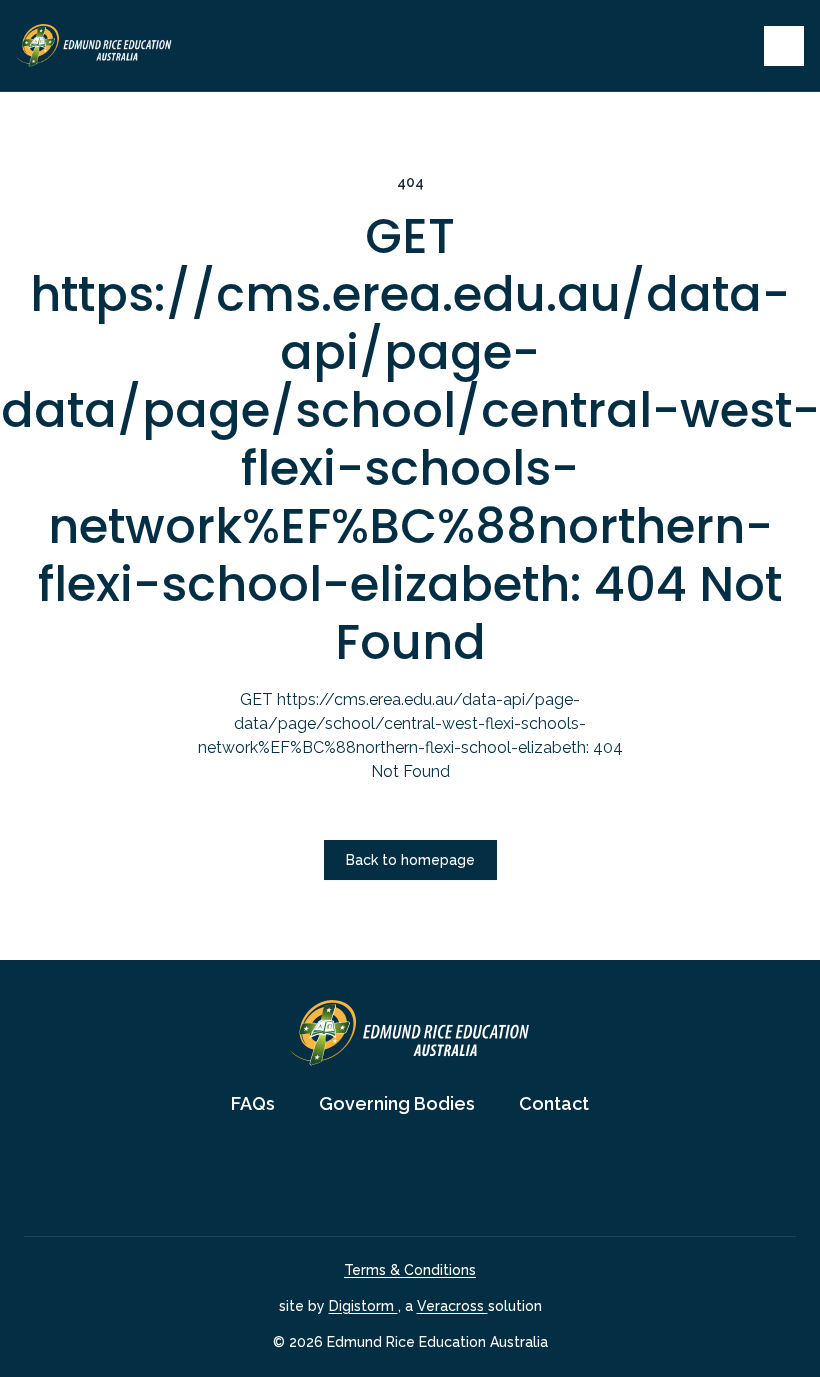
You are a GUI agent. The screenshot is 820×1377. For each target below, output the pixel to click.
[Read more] (385, 1177)
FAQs (253, 1103)
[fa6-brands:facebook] (385, 1177)
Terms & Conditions (410, 1270)
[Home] (94, 45)
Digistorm (363, 1306)
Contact (554, 1103)
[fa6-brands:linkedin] (435, 1177)
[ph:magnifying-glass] (736, 46)
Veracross (452, 1306)
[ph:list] (784, 46)
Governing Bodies (397, 1103)
